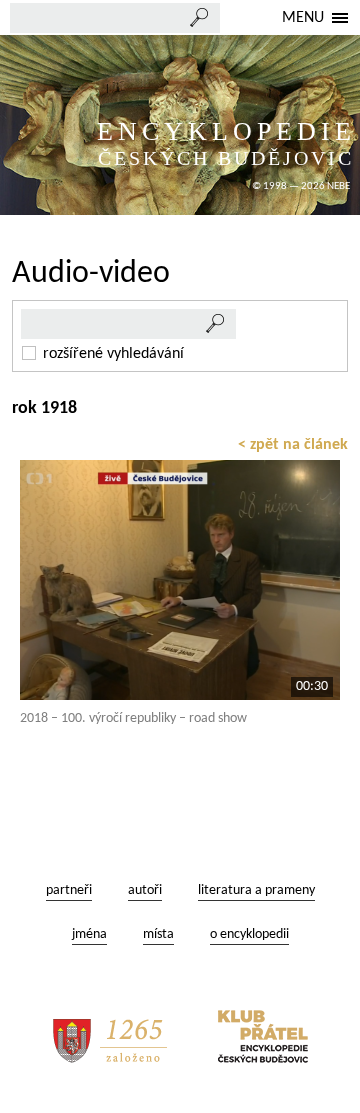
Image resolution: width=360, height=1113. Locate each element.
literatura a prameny (256, 890)
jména (89, 934)
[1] (216, 324)
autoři (145, 890)
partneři (69, 890)
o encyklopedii (249, 934)
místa (158, 934)
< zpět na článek (293, 445)
